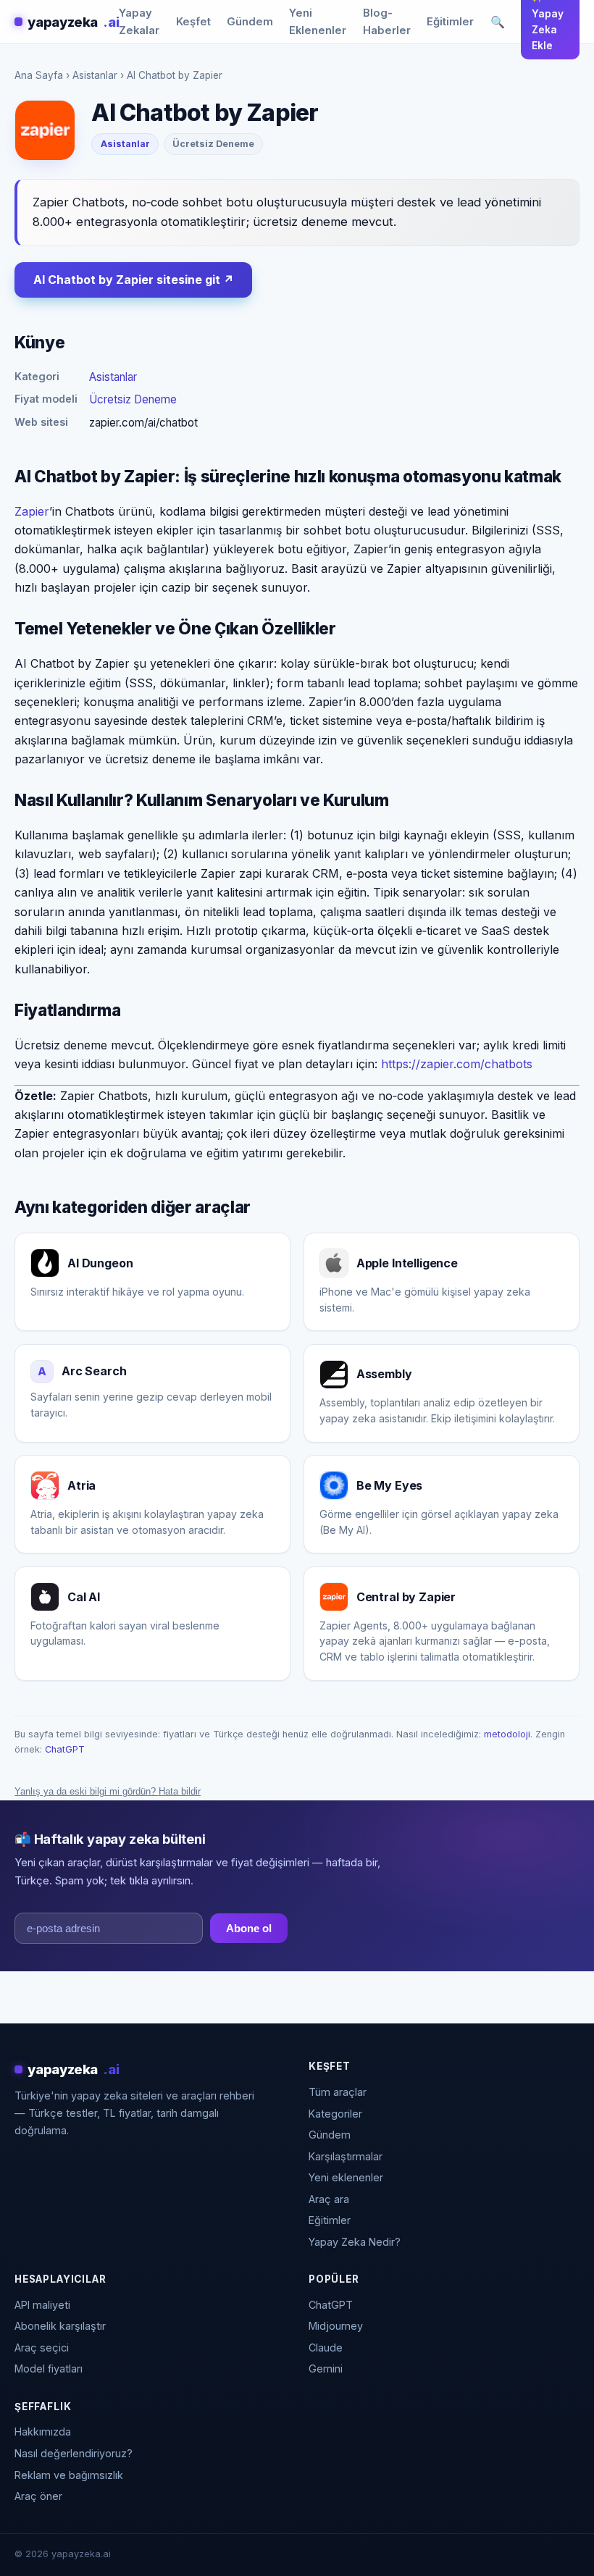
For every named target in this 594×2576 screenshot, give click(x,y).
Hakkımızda (43, 2432)
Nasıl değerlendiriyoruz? (74, 2453)
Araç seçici (42, 2348)
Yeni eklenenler (346, 2177)
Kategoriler (335, 2114)
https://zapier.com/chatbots (457, 1064)
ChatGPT (65, 1749)
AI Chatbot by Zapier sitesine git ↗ (134, 280)
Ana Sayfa (39, 75)
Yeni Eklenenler (318, 22)
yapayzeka (73, 22)
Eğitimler (450, 22)
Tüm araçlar (338, 2092)
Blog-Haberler (387, 22)
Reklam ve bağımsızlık (69, 2475)
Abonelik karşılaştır (60, 2326)
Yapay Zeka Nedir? (355, 2242)
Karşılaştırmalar (346, 2156)
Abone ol (249, 1928)
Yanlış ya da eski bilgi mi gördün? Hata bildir (108, 1791)
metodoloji (507, 1734)
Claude (326, 2348)
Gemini (326, 2369)
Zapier (32, 511)
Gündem (250, 22)
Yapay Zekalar (139, 22)
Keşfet (193, 22)
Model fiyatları (49, 2369)
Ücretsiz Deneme (133, 399)
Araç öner (38, 2496)
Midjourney (336, 2326)
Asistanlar (95, 75)
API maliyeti (42, 2305)
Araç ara (329, 2199)
